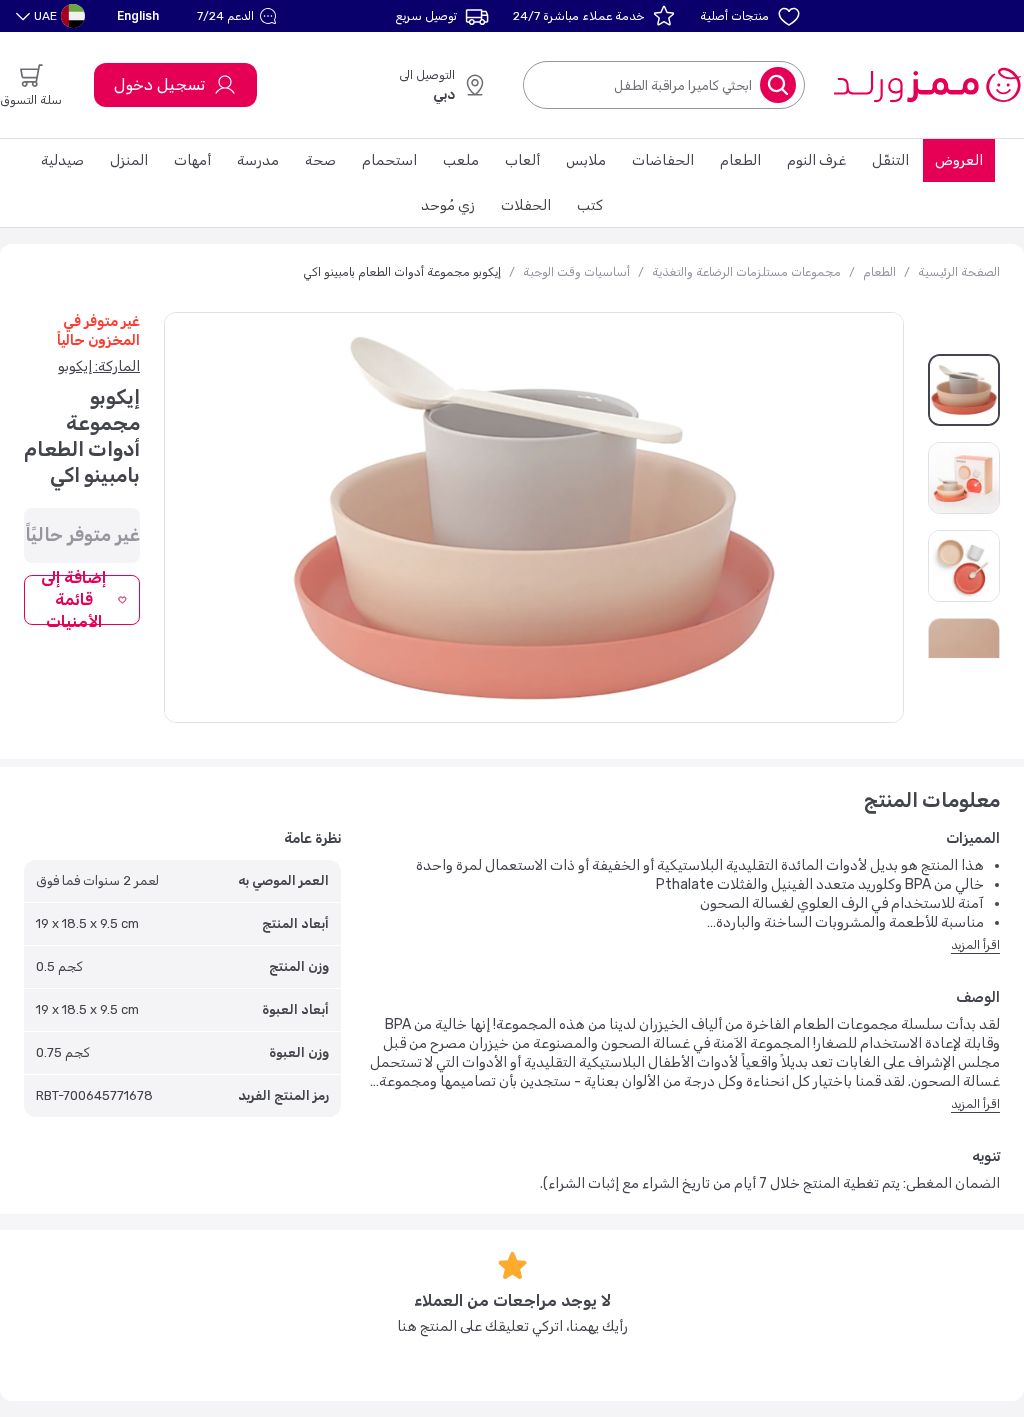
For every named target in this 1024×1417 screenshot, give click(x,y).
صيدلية (62, 160)
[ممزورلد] (926, 85)
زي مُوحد (448, 205)
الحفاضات (663, 160)
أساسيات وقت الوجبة (576, 272)
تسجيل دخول (159, 84)
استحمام (389, 160)
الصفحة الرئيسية (959, 272)
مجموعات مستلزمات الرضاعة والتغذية (746, 272)
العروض (959, 160)
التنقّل (890, 160)
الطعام (740, 160)
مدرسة (258, 160)
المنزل (129, 160)
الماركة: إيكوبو (99, 366)
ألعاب (522, 160)
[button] (239, 16)
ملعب (461, 160)
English (138, 15)
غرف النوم (816, 160)
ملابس (586, 160)
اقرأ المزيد (975, 945)
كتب (590, 205)
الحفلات (526, 205)
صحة (320, 160)
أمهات (192, 160)
